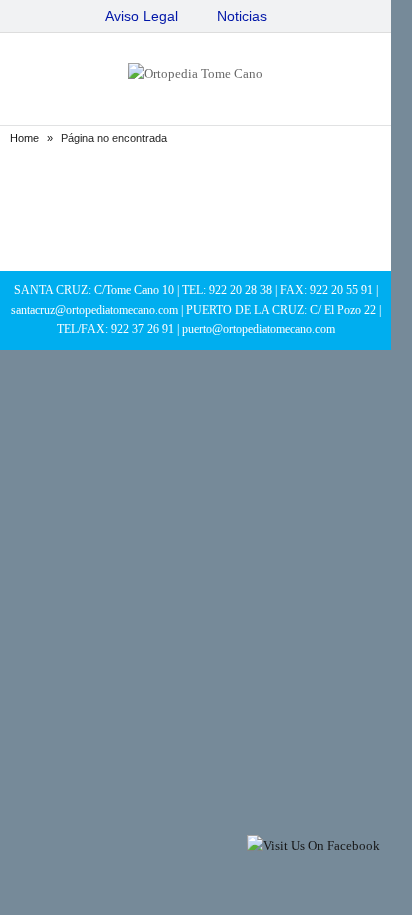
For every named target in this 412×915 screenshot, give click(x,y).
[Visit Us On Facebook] (313, 845)
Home (24, 138)
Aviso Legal (141, 16)
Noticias (242, 16)
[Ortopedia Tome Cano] (196, 73)
